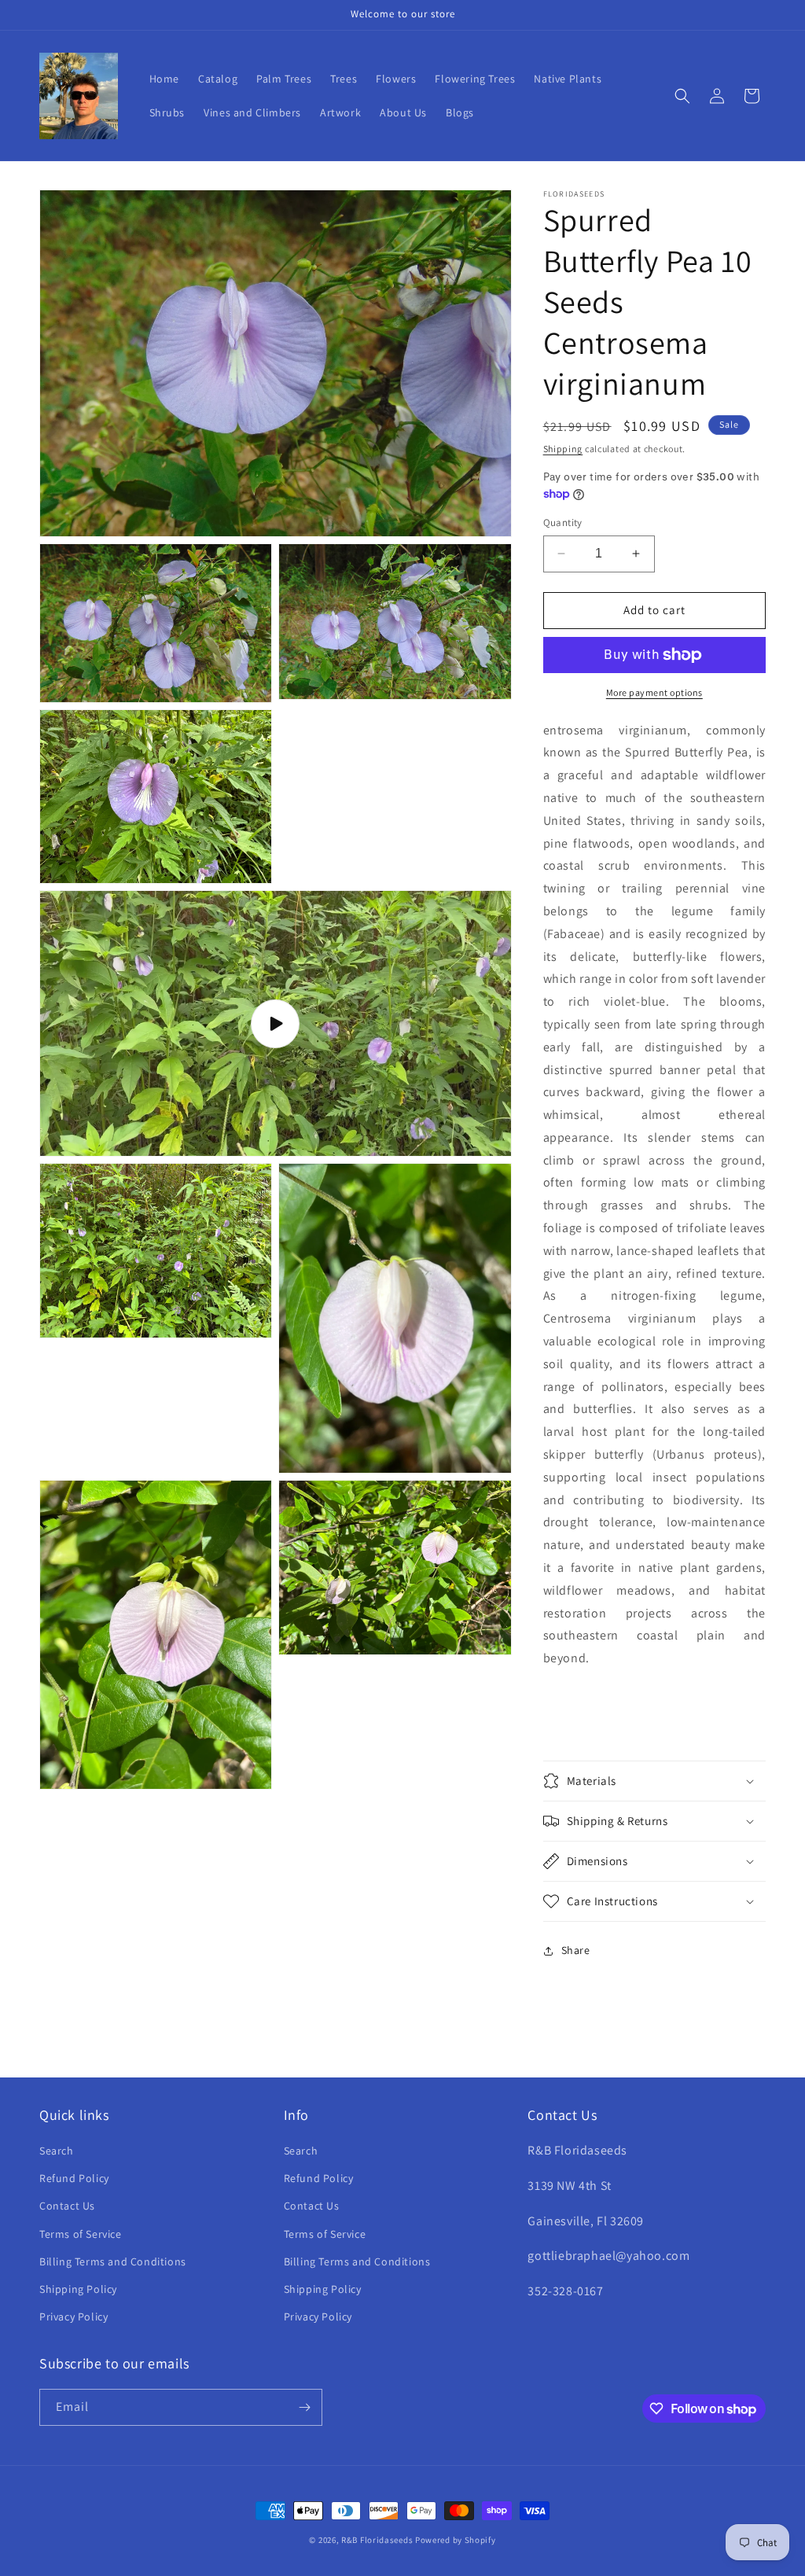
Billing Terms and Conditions (113, 2261)
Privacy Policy (74, 2317)
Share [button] (576, 1950)
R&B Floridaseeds (377, 2540)
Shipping (563, 449)
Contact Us (67, 2206)
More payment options (654, 692)
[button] (682, 96)
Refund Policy (74, 2178)
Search (57, 2151)
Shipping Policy (78, 2289)
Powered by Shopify (456, 2540)
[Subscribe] (304, 2407)
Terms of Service (81, 2234)
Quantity (563, 523)
